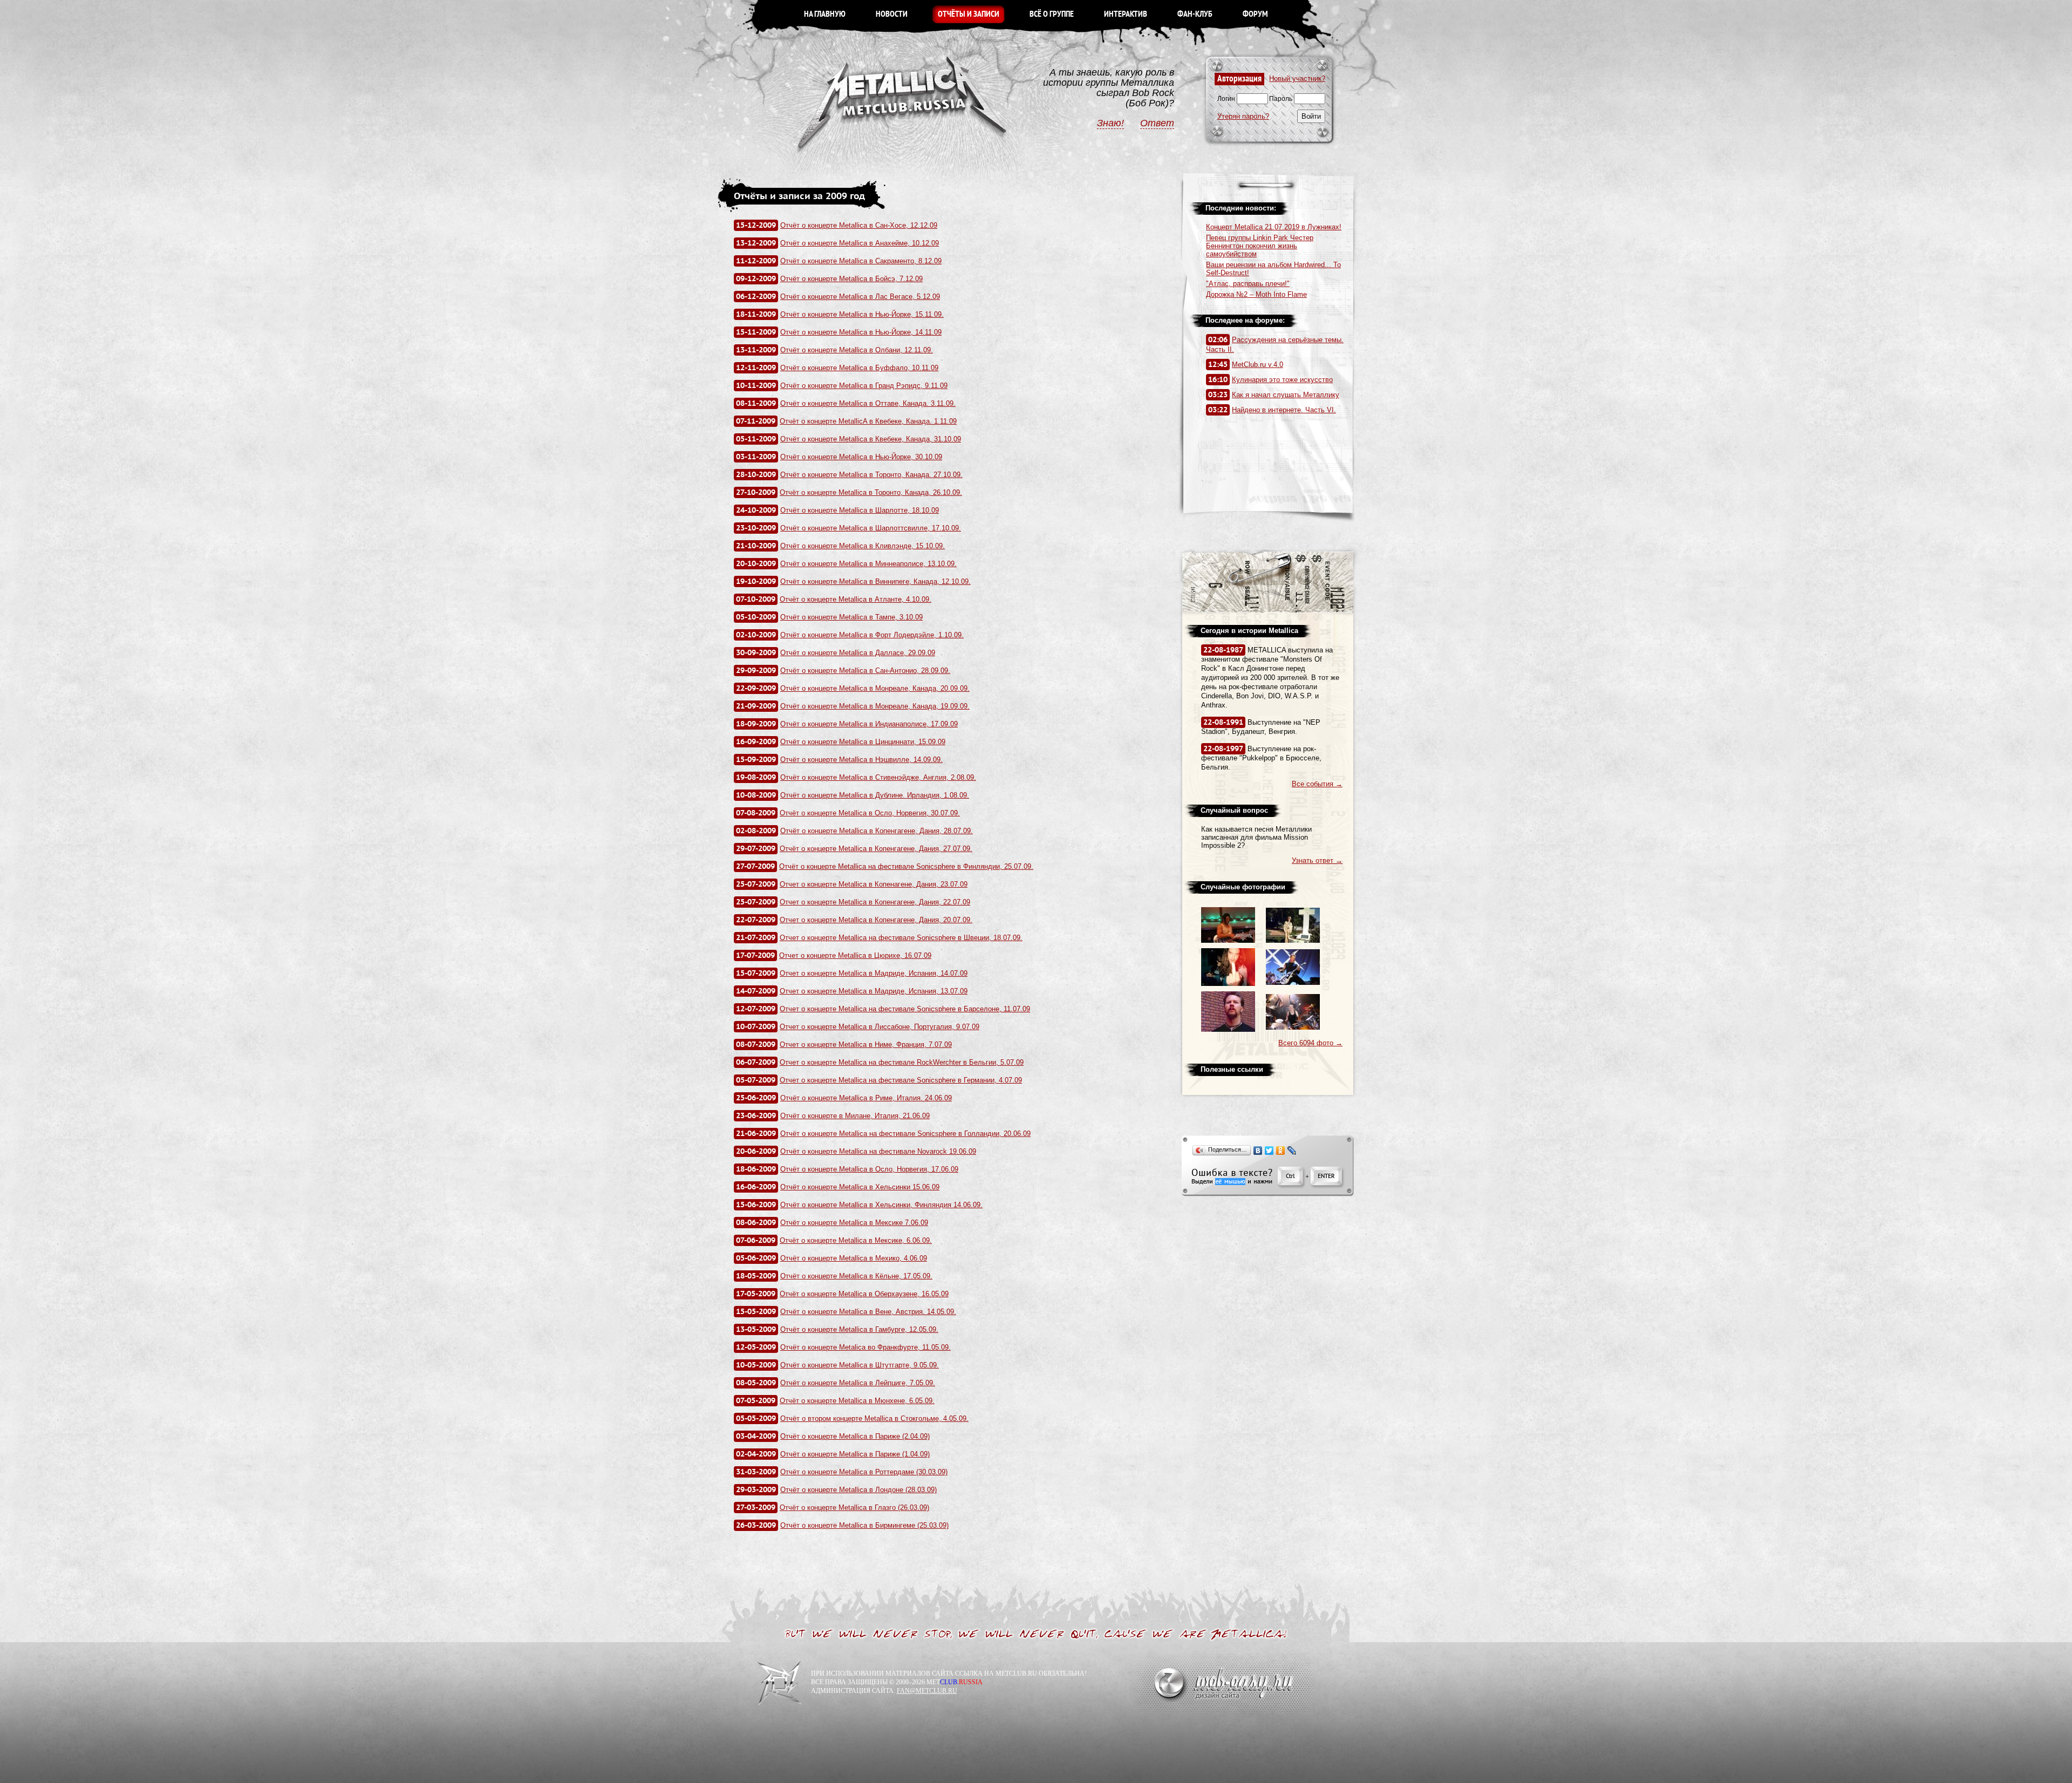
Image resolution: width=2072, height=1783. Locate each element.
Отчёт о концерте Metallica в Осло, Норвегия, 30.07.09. (870, 813)
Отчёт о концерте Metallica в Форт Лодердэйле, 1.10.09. (872, 635)
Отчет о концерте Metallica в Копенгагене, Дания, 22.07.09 (875, 902)
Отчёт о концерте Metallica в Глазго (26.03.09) (854, 1508)
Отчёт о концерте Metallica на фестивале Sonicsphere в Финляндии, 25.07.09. (906, 866)
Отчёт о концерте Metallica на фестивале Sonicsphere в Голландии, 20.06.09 (905, 1134)
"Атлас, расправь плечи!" (1248, 284)
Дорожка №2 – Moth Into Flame (1256, 294)
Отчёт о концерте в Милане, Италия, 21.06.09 (855, 1116)
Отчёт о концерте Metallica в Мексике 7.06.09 (854, 1223)
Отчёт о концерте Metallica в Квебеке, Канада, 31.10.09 (871, 439)
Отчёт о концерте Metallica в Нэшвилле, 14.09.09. (861, 760)
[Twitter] (1269, 1151)
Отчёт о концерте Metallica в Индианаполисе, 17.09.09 (869, 724)
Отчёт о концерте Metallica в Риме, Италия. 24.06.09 (866, 1098)
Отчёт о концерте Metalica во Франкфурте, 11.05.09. (865, 1347)
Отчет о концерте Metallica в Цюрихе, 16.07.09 (855, 955)
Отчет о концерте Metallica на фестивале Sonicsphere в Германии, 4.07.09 (901, 1080)
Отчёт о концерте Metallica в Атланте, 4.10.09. (856, 599)
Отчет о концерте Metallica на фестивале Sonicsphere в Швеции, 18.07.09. (901, 938)
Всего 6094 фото (1310, 1043)
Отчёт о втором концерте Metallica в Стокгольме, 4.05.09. (874, 1418)
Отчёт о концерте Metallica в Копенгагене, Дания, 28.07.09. (877, 831)
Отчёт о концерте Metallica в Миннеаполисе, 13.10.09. (868, 564)
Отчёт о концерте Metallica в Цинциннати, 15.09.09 (863, 742)
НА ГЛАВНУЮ (825, 14)
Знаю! (1110, 123)
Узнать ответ (1317, 860)
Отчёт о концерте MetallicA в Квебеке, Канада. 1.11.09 (868, 421)
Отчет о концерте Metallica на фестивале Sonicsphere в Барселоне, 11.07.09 (905, 1009)
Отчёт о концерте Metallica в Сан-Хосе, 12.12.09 (859, 225)
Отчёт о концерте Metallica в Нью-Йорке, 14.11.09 (861, 332)
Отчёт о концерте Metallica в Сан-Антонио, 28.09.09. (865, 671)
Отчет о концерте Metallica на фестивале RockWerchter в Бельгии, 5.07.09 (902, 1062)
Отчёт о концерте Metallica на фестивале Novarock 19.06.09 (878, 1151)
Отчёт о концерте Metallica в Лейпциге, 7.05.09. (858, 1383)
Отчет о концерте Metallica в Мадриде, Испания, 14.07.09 (874, 973)
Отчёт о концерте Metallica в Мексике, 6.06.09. (856, 1240)
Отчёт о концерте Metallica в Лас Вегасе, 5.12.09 (860, 297)
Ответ (1157, 123)
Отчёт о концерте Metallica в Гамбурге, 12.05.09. (859, 1329)
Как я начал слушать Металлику (1286, 395)
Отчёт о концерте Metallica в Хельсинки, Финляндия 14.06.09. (881, 1205)
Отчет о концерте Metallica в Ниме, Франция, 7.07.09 (866, 1044)
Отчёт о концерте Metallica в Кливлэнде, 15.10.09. (863, 546)
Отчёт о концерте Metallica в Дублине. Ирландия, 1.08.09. (875, 795)
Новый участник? (1297, 79)
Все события (1317, 784)
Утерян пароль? (1243, 116)
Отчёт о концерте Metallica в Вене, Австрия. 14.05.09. (868, 1312)
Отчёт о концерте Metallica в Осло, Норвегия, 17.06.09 (869, 1169)
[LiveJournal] (1292, 1151)
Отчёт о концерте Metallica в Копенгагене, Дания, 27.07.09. (876, 849)
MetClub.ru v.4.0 (1257, 365)
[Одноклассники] (1281, 1151)
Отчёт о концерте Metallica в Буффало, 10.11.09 (859, 368)
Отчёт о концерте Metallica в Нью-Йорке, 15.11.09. (862, 314)
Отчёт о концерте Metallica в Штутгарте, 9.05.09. (860, 1365)
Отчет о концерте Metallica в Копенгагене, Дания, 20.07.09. (876, 920)
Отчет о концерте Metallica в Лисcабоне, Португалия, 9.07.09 (880, 1027)
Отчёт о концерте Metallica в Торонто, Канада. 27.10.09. (871, 475)
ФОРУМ (1255, 14)
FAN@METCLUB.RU (927, 1691)
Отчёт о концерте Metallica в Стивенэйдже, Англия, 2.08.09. (878, 777)
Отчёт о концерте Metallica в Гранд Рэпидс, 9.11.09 (864, 386)
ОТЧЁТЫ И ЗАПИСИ (969, 14)
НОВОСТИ (892, 14)
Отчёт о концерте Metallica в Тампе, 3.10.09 (851, 617)
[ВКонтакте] (1258, 1151)
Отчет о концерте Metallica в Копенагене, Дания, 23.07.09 (874, 884)
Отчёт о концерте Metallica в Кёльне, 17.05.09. (856, 1276)
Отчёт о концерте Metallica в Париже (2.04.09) (855, 1436)
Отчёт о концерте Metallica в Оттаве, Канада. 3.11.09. (868, 403)
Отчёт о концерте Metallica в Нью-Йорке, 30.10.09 (861, 457)
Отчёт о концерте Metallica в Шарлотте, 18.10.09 (860, 510)
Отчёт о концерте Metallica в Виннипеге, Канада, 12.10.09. (875, 581)
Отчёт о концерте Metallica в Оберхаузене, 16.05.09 (864, 1294)
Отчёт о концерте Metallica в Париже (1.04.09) (855, 1454)
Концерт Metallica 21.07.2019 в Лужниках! (1274, 227)
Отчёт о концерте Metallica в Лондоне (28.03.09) (858, 1490)
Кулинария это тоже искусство (1282, 380)
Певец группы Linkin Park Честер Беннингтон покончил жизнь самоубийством (1260, 246)
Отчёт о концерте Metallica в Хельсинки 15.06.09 (860, 1187)
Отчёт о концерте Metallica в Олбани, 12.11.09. (857, 350)
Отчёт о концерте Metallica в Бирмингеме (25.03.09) (864, 1525)
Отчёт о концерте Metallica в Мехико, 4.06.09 (854, 1258)
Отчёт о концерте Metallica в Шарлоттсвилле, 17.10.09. (871, 528)
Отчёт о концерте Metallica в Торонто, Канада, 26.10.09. (871, 492)
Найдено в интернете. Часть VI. (1284, 410)
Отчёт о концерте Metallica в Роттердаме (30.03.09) (864, 1472)
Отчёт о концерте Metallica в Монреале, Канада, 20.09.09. (875, 688)
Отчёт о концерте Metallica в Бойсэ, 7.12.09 (851, 279)
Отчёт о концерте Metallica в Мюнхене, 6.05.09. (857, 1401)
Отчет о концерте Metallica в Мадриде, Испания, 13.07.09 (874, 991)
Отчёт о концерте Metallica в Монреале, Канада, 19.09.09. (875, 706)
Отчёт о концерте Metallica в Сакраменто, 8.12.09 (861, 261)
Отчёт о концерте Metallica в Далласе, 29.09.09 (858, 653)
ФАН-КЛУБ (1195, 14)
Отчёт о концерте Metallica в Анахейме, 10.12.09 (860, 243)
